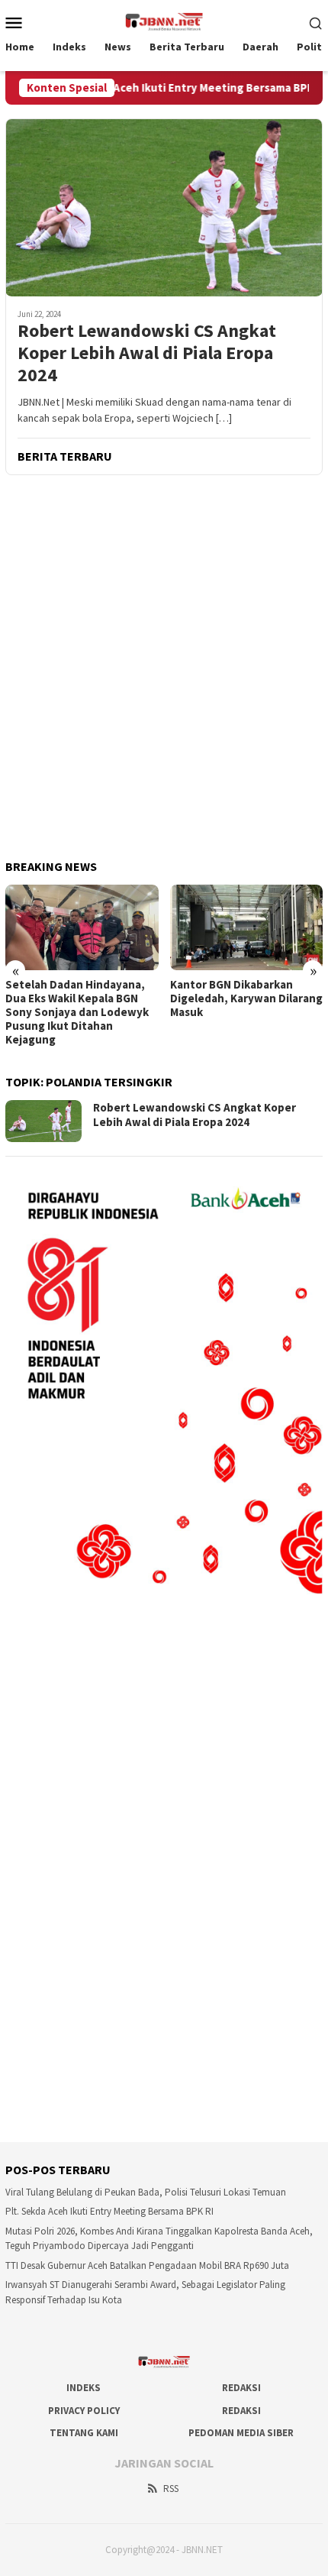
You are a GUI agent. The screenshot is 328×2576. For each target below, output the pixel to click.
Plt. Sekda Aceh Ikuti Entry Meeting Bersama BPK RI (167, 88)
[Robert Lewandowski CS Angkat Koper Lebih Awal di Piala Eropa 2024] (164, 207)
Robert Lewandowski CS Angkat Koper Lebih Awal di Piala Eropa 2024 (147, 353)
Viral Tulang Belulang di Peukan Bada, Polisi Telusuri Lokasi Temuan (146, 2192)
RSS (171, 2489)
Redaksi (241, 2388)
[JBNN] (164, 21)
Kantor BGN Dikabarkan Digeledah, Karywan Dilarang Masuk (246, 998)
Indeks (84, 2388)
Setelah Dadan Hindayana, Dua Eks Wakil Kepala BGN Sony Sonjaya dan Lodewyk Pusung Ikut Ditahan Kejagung (77, 1012)
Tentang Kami (84, 2433)
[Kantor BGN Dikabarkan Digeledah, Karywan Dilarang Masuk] (247, 927)
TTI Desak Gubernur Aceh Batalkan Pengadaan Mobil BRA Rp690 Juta (147, 2265)
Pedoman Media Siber (241, 2433)
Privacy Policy (84, 2411)
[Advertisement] (164, 668)
